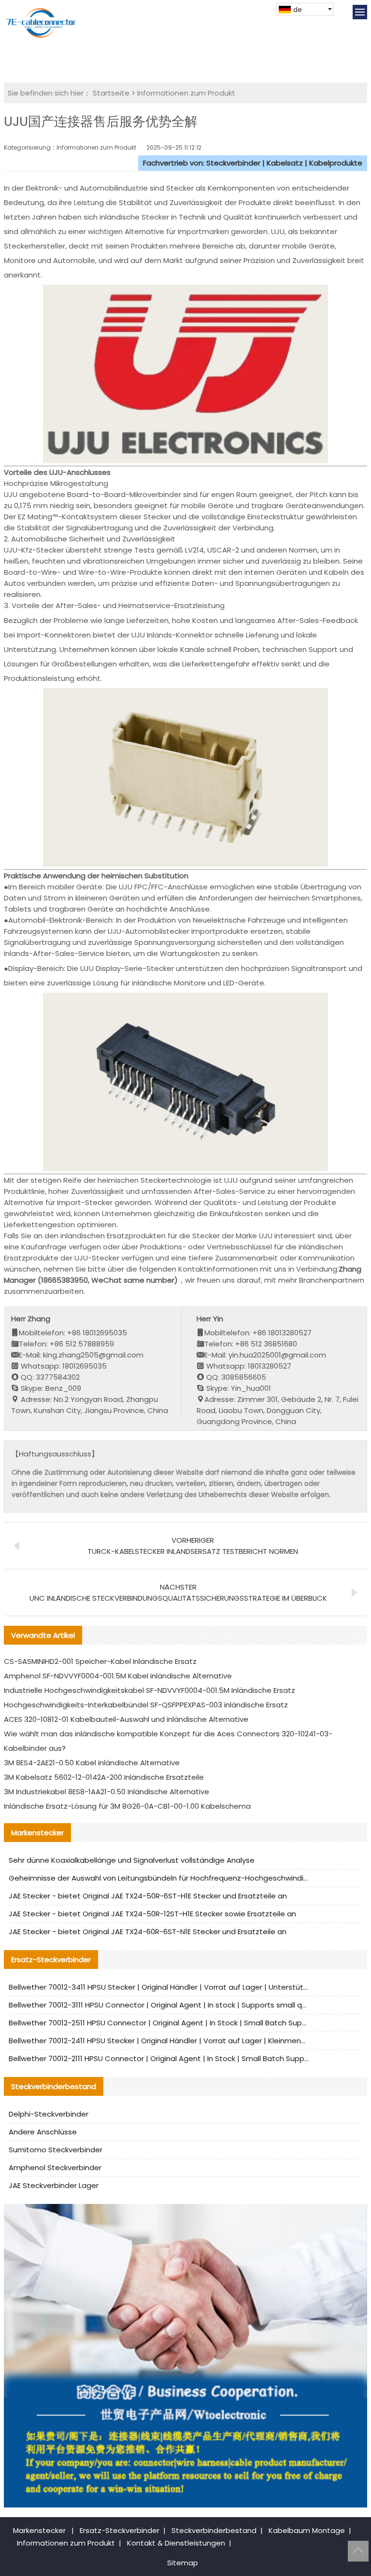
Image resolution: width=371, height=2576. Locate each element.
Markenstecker (39, 2530)
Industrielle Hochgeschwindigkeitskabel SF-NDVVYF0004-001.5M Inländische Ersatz (150, 1690)
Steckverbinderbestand (214, 2530)
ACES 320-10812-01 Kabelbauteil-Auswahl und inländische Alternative (126, 1719)
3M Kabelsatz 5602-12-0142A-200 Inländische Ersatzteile (104, 1777)
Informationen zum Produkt (186, 93)
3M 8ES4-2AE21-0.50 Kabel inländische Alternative (92, 1763)
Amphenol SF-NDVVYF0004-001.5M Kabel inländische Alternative (118, 1676)
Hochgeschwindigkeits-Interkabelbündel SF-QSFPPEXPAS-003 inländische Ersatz (146, 1705)
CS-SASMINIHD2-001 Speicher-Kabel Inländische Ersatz (100, 1661)
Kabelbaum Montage (307, 2530)
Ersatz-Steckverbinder (120, 2530)
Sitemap (183, 2563)
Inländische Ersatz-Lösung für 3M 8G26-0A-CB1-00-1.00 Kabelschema (127, 1806)
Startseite (111, 93)
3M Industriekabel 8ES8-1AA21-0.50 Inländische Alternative (107, 1792)
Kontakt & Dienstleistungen (176, 2543)
